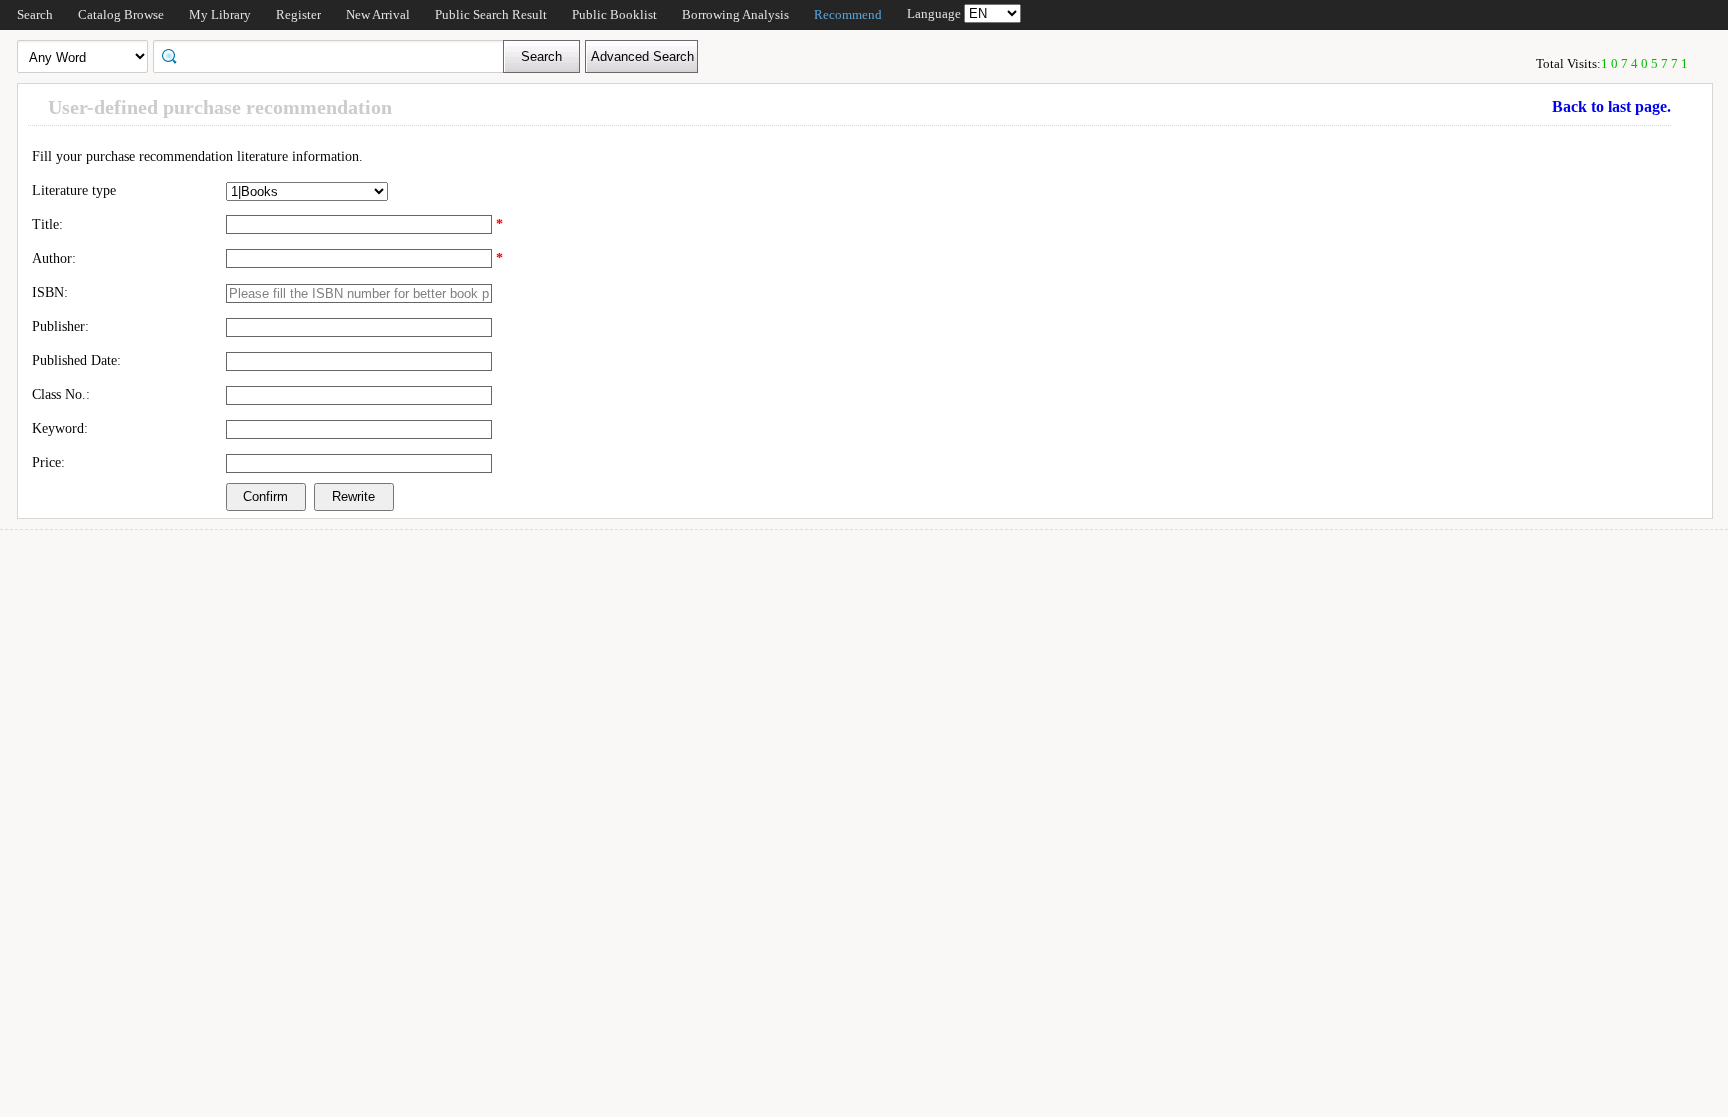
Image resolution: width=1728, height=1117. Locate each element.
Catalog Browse (121, 14)
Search (35, 14)
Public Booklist (614, 14)
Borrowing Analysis (735, 14)
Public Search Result (491, 14)
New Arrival (378, 14)
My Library (220, 14)
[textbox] (335, 55)
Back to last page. (1611, 106)
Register (298, 14)
